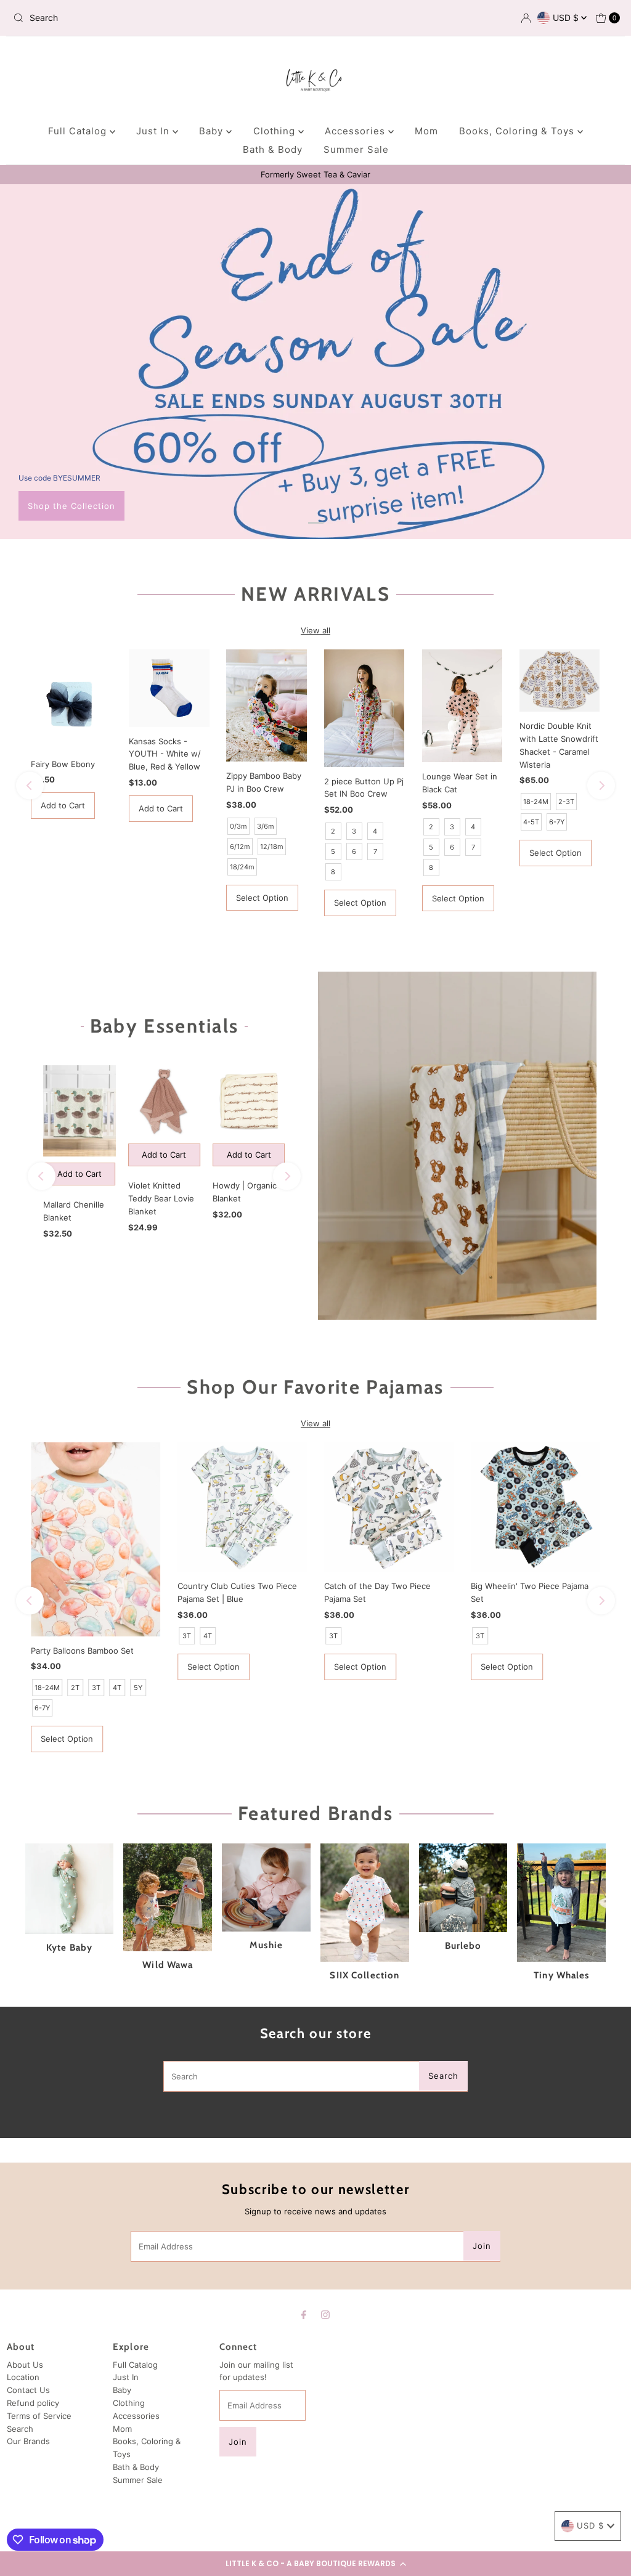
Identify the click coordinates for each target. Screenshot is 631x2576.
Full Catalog (79, 131)
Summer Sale (356, 149)
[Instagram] (325, 2314)
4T (117, 1688)
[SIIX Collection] (365, 1903)
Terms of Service (39, 2416)
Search (20, 2429)
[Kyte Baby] (70, 1888)
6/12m (240, 847)
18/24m (242, 867)
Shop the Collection (71, 506)
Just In (154, 131)
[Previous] (30, 786)
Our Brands (28, 2441)
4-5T (531, 822)
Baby (213, 131)
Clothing (276, 131)
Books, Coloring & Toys (518, 131)
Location (23, 2377)
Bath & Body (273, 149)
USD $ (567, 18)
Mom (426, 131)
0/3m (238, 826)
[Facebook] (304, 2314)
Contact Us (28, 2390)
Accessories (356, 131)
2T (75, 1688)
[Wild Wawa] (168, 1897)
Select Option (262, 898)
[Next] (601, 786)
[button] (315, 2564)
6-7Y (557, 822)
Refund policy (33, 2403)
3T (96, 1688)
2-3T (566, 802)
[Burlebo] (463, 1888)
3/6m (266, 826)
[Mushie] (266, 1887)
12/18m (272, 847)
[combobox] (107, 18)
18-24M (536, 802)
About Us (25, 2365)
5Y (138, 1688)
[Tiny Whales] (561, 1903)
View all (315, 630)
